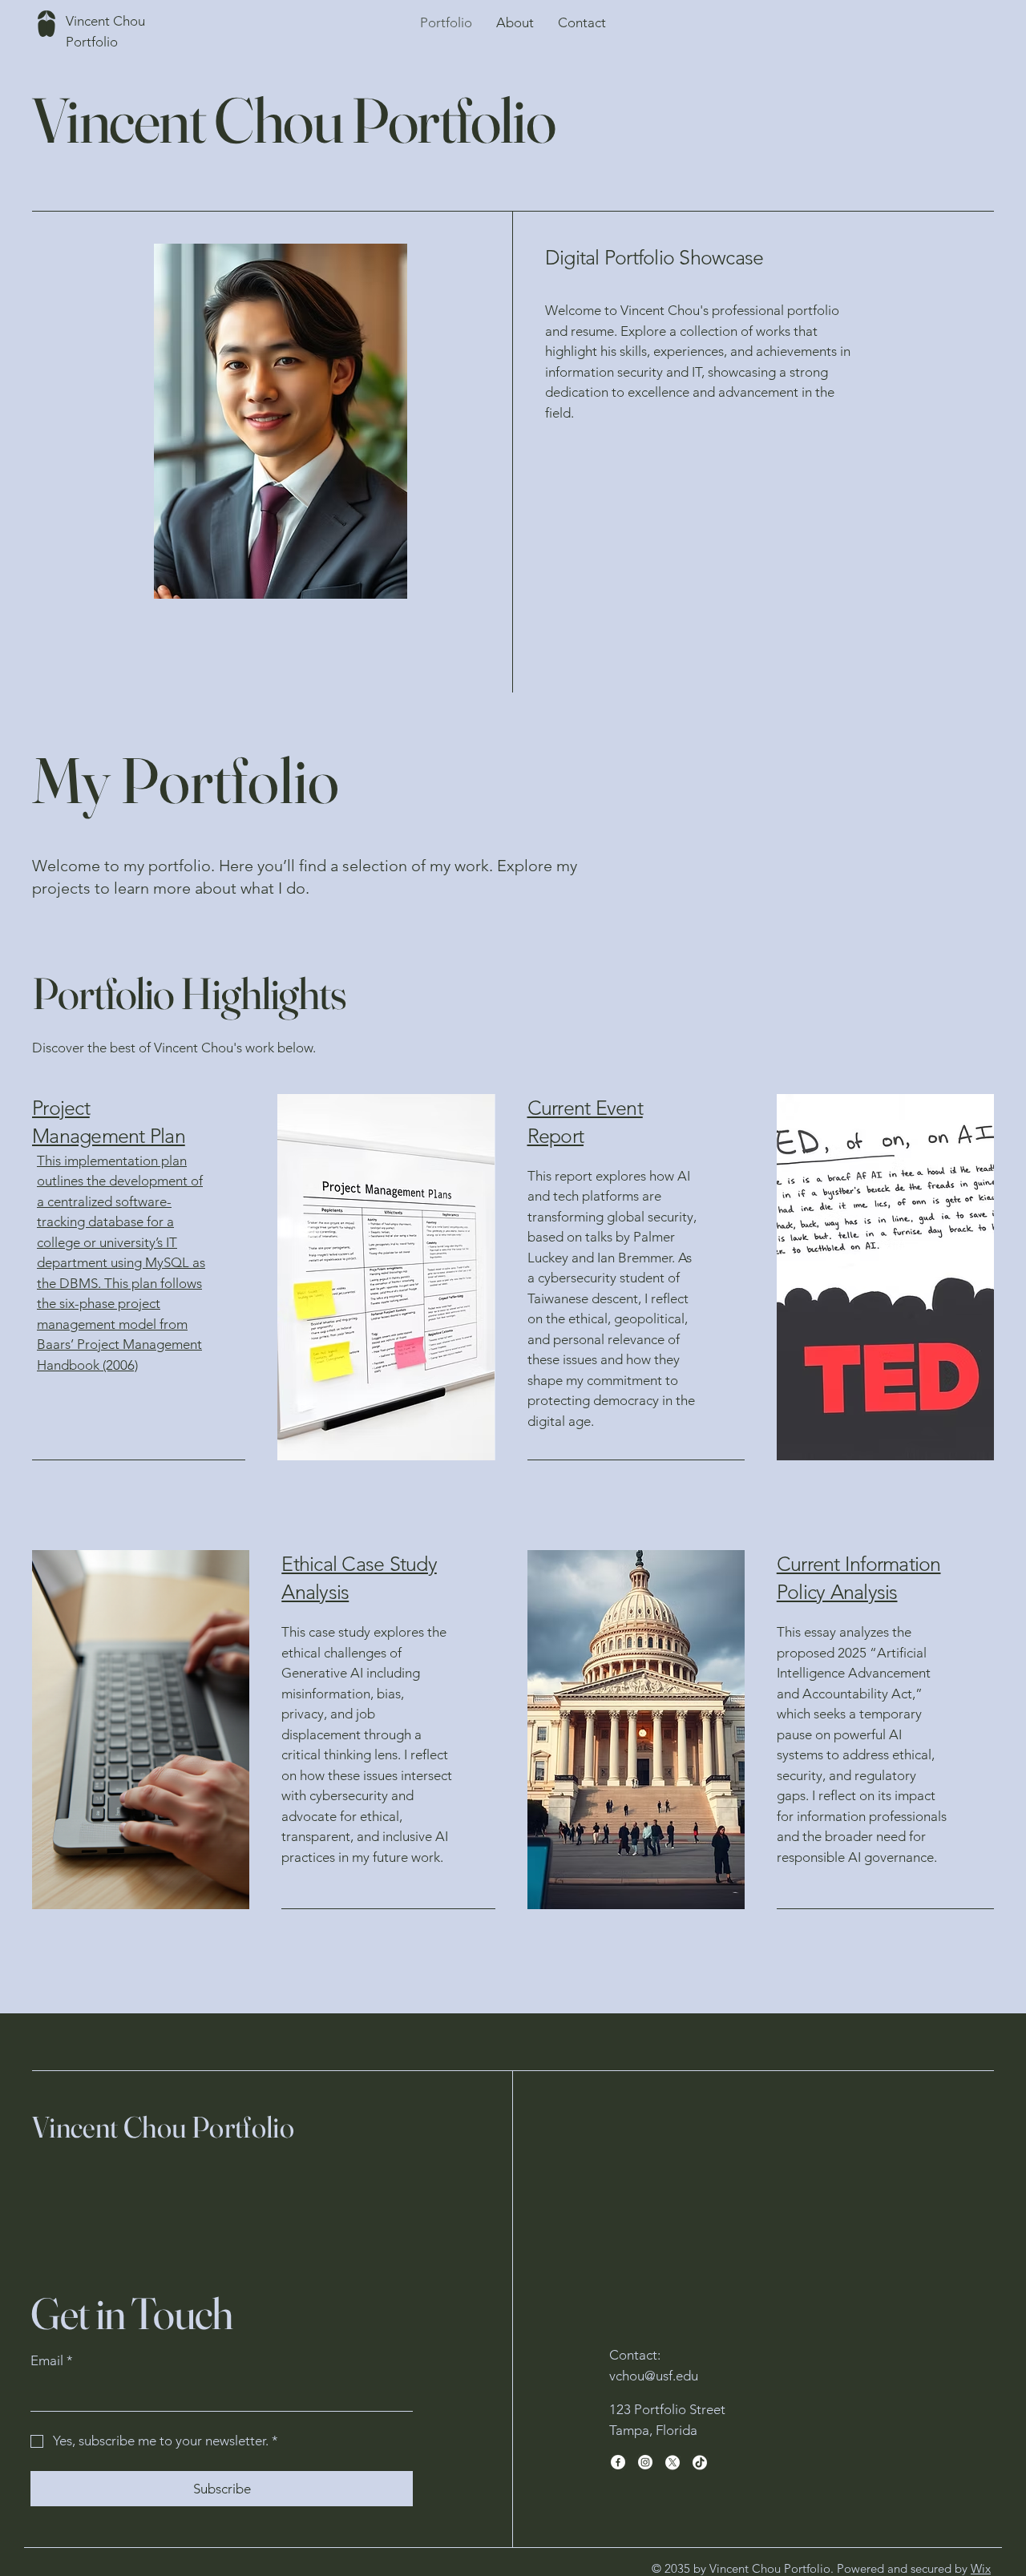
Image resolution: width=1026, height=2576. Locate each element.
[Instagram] (645, 2462)
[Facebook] (618, 2462)
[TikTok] (700, 2462)
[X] (673, 2462)
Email (52, 2360)
